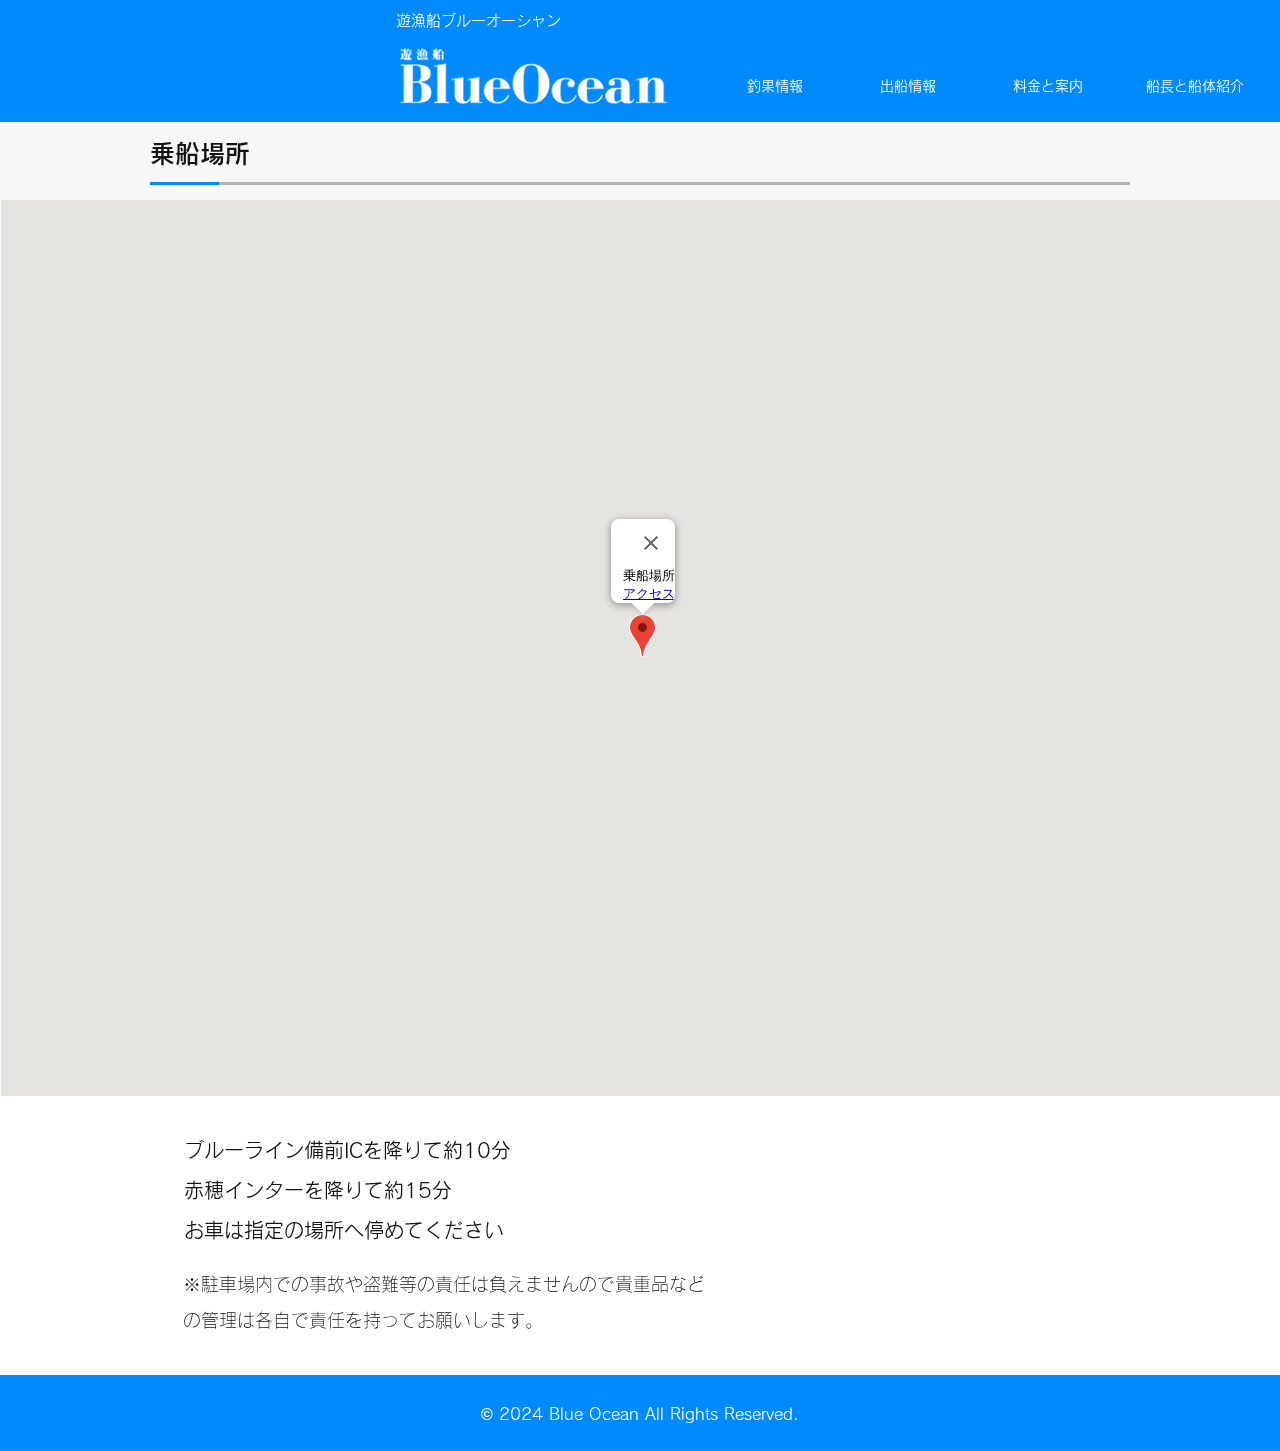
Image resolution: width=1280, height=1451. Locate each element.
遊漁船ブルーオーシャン (478, 20)
